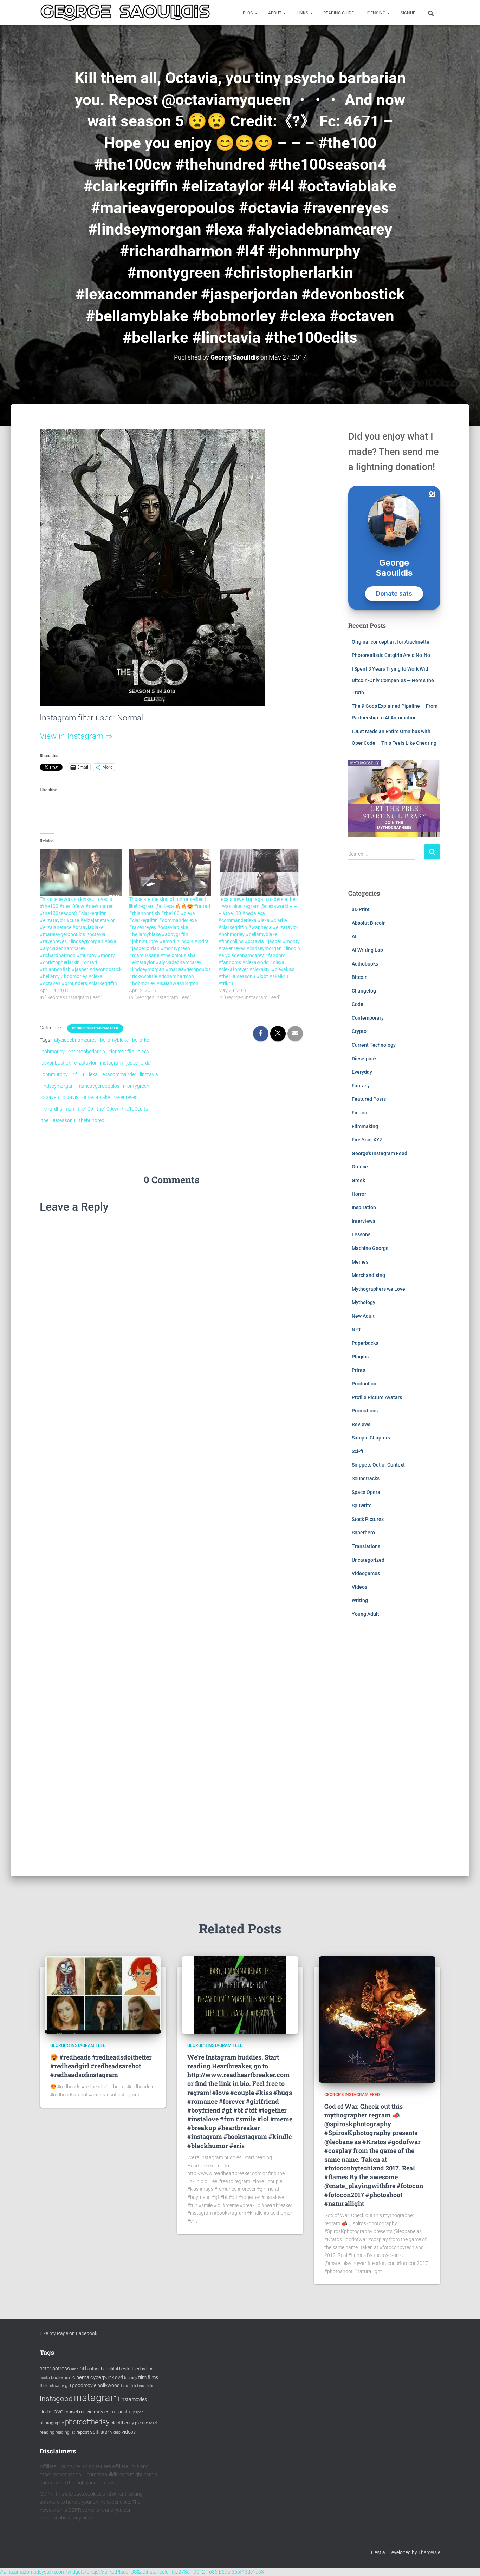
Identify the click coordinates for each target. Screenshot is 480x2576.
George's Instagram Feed (95, 1028)
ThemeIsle (429, 2552)
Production (364, 1384)
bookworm (61, 2378)
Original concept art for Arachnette (391, 642)
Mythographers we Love (378, 1289)
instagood (56, 2399)
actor (46, 2369)
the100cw (108, 1109)
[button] (256, 13)
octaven (50, 1097)
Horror (359, 1194)
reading (47, 2432)
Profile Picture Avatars (377, 1397)
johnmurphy (55, 1074)
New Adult (363, 1316)
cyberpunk (102, 2377)
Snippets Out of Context (378, 1465)
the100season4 (59, 1120)
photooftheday (87, 2422)
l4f (74, 1074)
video (115, 2432)
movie (86, 2412)
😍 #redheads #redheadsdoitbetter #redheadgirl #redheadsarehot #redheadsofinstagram (101, 2066)
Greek (358, 1180)
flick (44, 2386)
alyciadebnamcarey (75, 1040)
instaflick (128, 2386)
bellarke (141, 1040)
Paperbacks (365, 1343)
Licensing (375, 13)
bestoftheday (132, 2369)
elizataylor (85, 1063)
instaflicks (146, 2386)
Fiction (359, 1113)
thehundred (92, 1120)
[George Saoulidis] (125, 13)
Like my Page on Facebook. (69, 2333)
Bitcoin (360, 977)
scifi (95, 2432)
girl (68, 2386)
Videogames (366, 1573)
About (275, 13)
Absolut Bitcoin (369, 923)
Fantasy (361, 1086)
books (45, 2378)
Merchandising (368, 1275)
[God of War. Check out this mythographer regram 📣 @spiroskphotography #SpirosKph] (377, 2019)
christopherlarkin (87, 1052)
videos (129, 2432)
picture (141, 2423)
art (83, 2368)
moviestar (121, 2412)
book (151, 2369)
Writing (360, 1600)
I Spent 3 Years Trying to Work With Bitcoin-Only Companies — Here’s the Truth (393, 681)
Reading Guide (339, 13)
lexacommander (119, 1074)
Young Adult (365, 1614)
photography (52, 2423)
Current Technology (374, 1045)
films (153, 2377)
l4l (83, 1074)
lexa (93, 1074)
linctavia (149, 1074)
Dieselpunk (364, 1059)
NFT (356, 1330)
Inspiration (364, 1207)
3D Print (361, 909)
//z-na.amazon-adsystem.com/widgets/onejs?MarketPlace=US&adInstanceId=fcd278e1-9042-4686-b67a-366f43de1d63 (132, 2572)
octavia (71, 1097)
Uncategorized (368, 1560)
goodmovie (84, 2385)
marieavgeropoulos (98, 1086)
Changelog (364, 991)
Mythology (364, 1302)
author (94, 2369)
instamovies (134, 2399)
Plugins (360, 1357)
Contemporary (368, 1018)
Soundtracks (366, 1478)
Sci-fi (357, 1451)
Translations (366, 1546)
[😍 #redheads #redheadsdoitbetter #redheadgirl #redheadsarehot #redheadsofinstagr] (103, 1995)
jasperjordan (140, 1063)
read (153, 2423)
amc (75, 2369)
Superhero (363, 1533)
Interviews (363, 1221)
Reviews (361, 1424)
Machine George (370, 1248)
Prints (358, 1370)
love (58, 2411)
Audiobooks (365, 964)
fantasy (131, 2378)
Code (358, 1004)
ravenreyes (125, 1097)
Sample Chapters (371, 1438)
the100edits (135, 1109)
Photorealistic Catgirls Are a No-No (391, 655)
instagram (111, 1063)
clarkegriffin (121, 1052)
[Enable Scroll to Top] (466, 2562)
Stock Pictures (368, 1519)
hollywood (109, 2385)
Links (303, 13)
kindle (46, 2412)
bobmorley (53, 1052)
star (105, 2432)
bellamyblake (114, 1040)
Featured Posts (369, 1099)
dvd (119, 2377)
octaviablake (96, 1097)
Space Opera (366, 1492)
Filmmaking (365, 1126)
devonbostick (56, 1063)
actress (61, 2369)
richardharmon (58, 1109)
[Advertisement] (394, 1752)
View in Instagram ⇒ (76, 736)
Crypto (359, 1031)
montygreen (136, 1086)
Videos (359, 1587)
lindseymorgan (58, 1086)
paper (138, 2412)
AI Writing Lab (367, 950)
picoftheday (122, 2423)
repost (83, 2432)
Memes (360, 1262)
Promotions (365, 1411)
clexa (143, 1052)
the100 (85, 1109)
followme (56, 2386)
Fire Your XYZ (367, 1140)
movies (102, 2412)
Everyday (362, 1072)
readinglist (65, 2432)
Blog (248, 13)
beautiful (109, 2369)
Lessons (361, 1234)
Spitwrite (362, 1506)
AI (354, 936)
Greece (360, 1167)
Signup (408, 13)
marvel (71, 2412)
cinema (81, 2377)
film (142, 2377)
